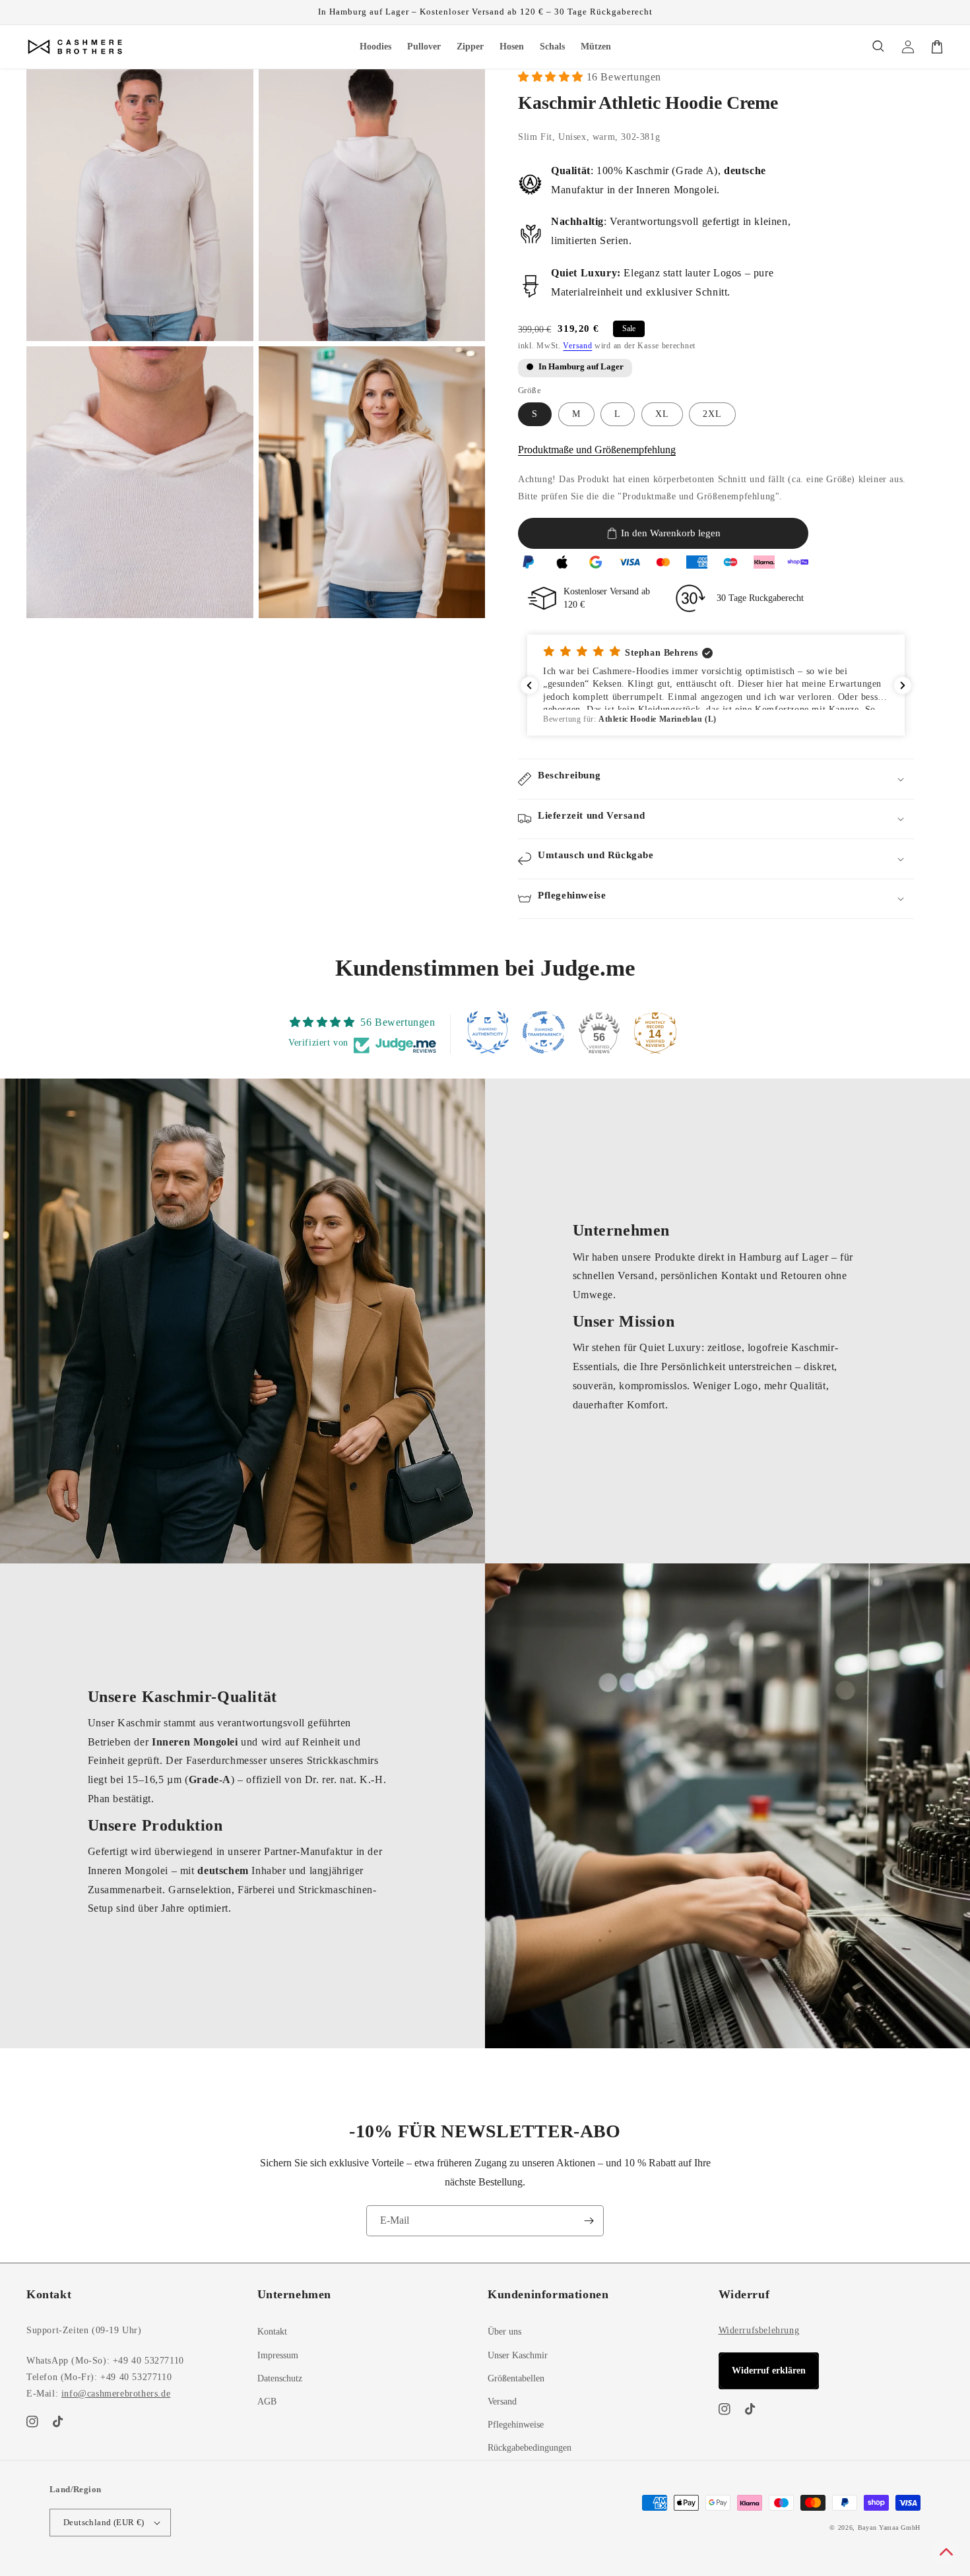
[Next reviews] (903, 685)
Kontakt (272, 2332)
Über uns (504, 2332)
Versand (577, 346)
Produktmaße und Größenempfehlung (597, 450)
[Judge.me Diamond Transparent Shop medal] (544, 1032)
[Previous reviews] (529, 685)
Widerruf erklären (769, 2371)
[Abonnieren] (589, 2221)
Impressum (278, 2355)
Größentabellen (516, 2378)
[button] (879, 47)
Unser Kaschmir (518, 2355)
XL (662, 414)
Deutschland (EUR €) (104, 2522)
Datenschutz (280, 2378)
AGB (267, 2402)
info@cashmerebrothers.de (116, 2394)
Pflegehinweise (516, 2425)
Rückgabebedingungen (530, 2448)
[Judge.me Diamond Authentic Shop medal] (488, 1032)
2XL (712, 414)
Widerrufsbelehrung (759, 2330)
